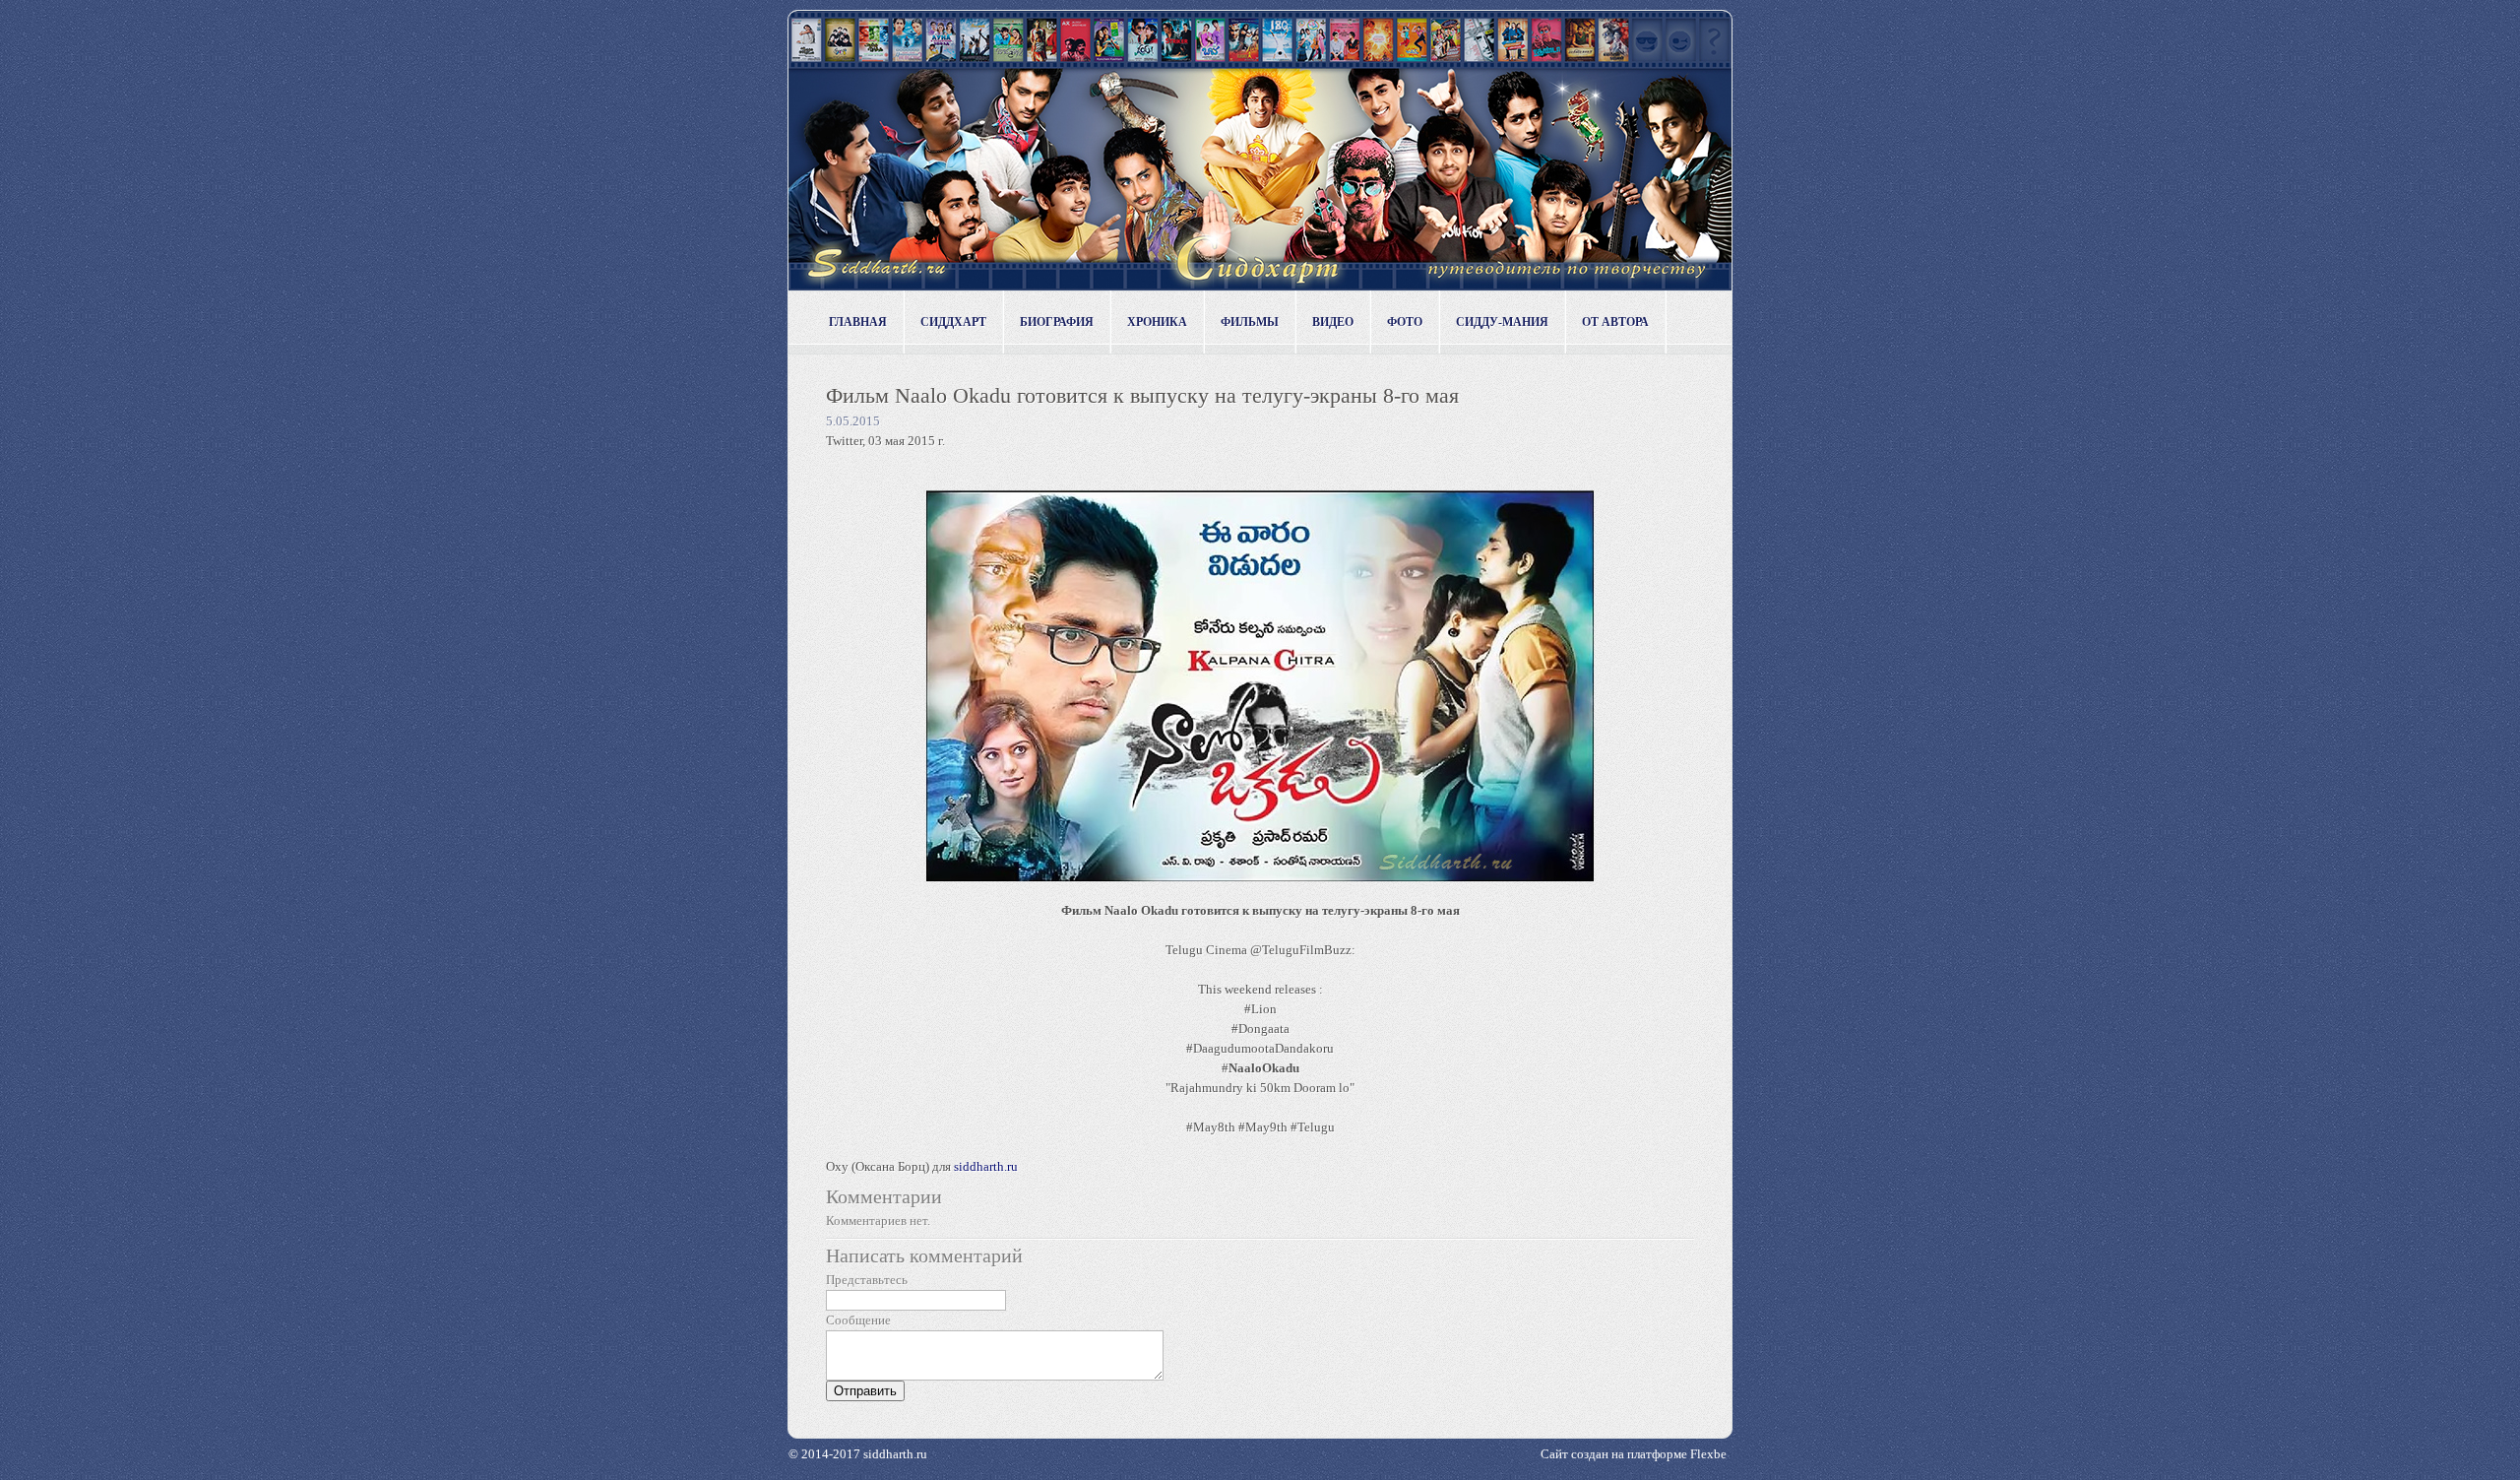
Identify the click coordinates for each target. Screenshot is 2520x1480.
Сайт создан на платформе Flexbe (1634, 1454)
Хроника (1157, 322)
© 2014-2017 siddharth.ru (858, 1454)
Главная (858, 322)
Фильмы (1250, 322)
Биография (1057, 322)
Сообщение (858, 1320)
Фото (1405, 322)
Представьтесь (867, 1280)
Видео (1333, 322)
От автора (1615, 322)
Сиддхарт (953, 322)
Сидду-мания (1502, 322)
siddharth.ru (986, 1166)
